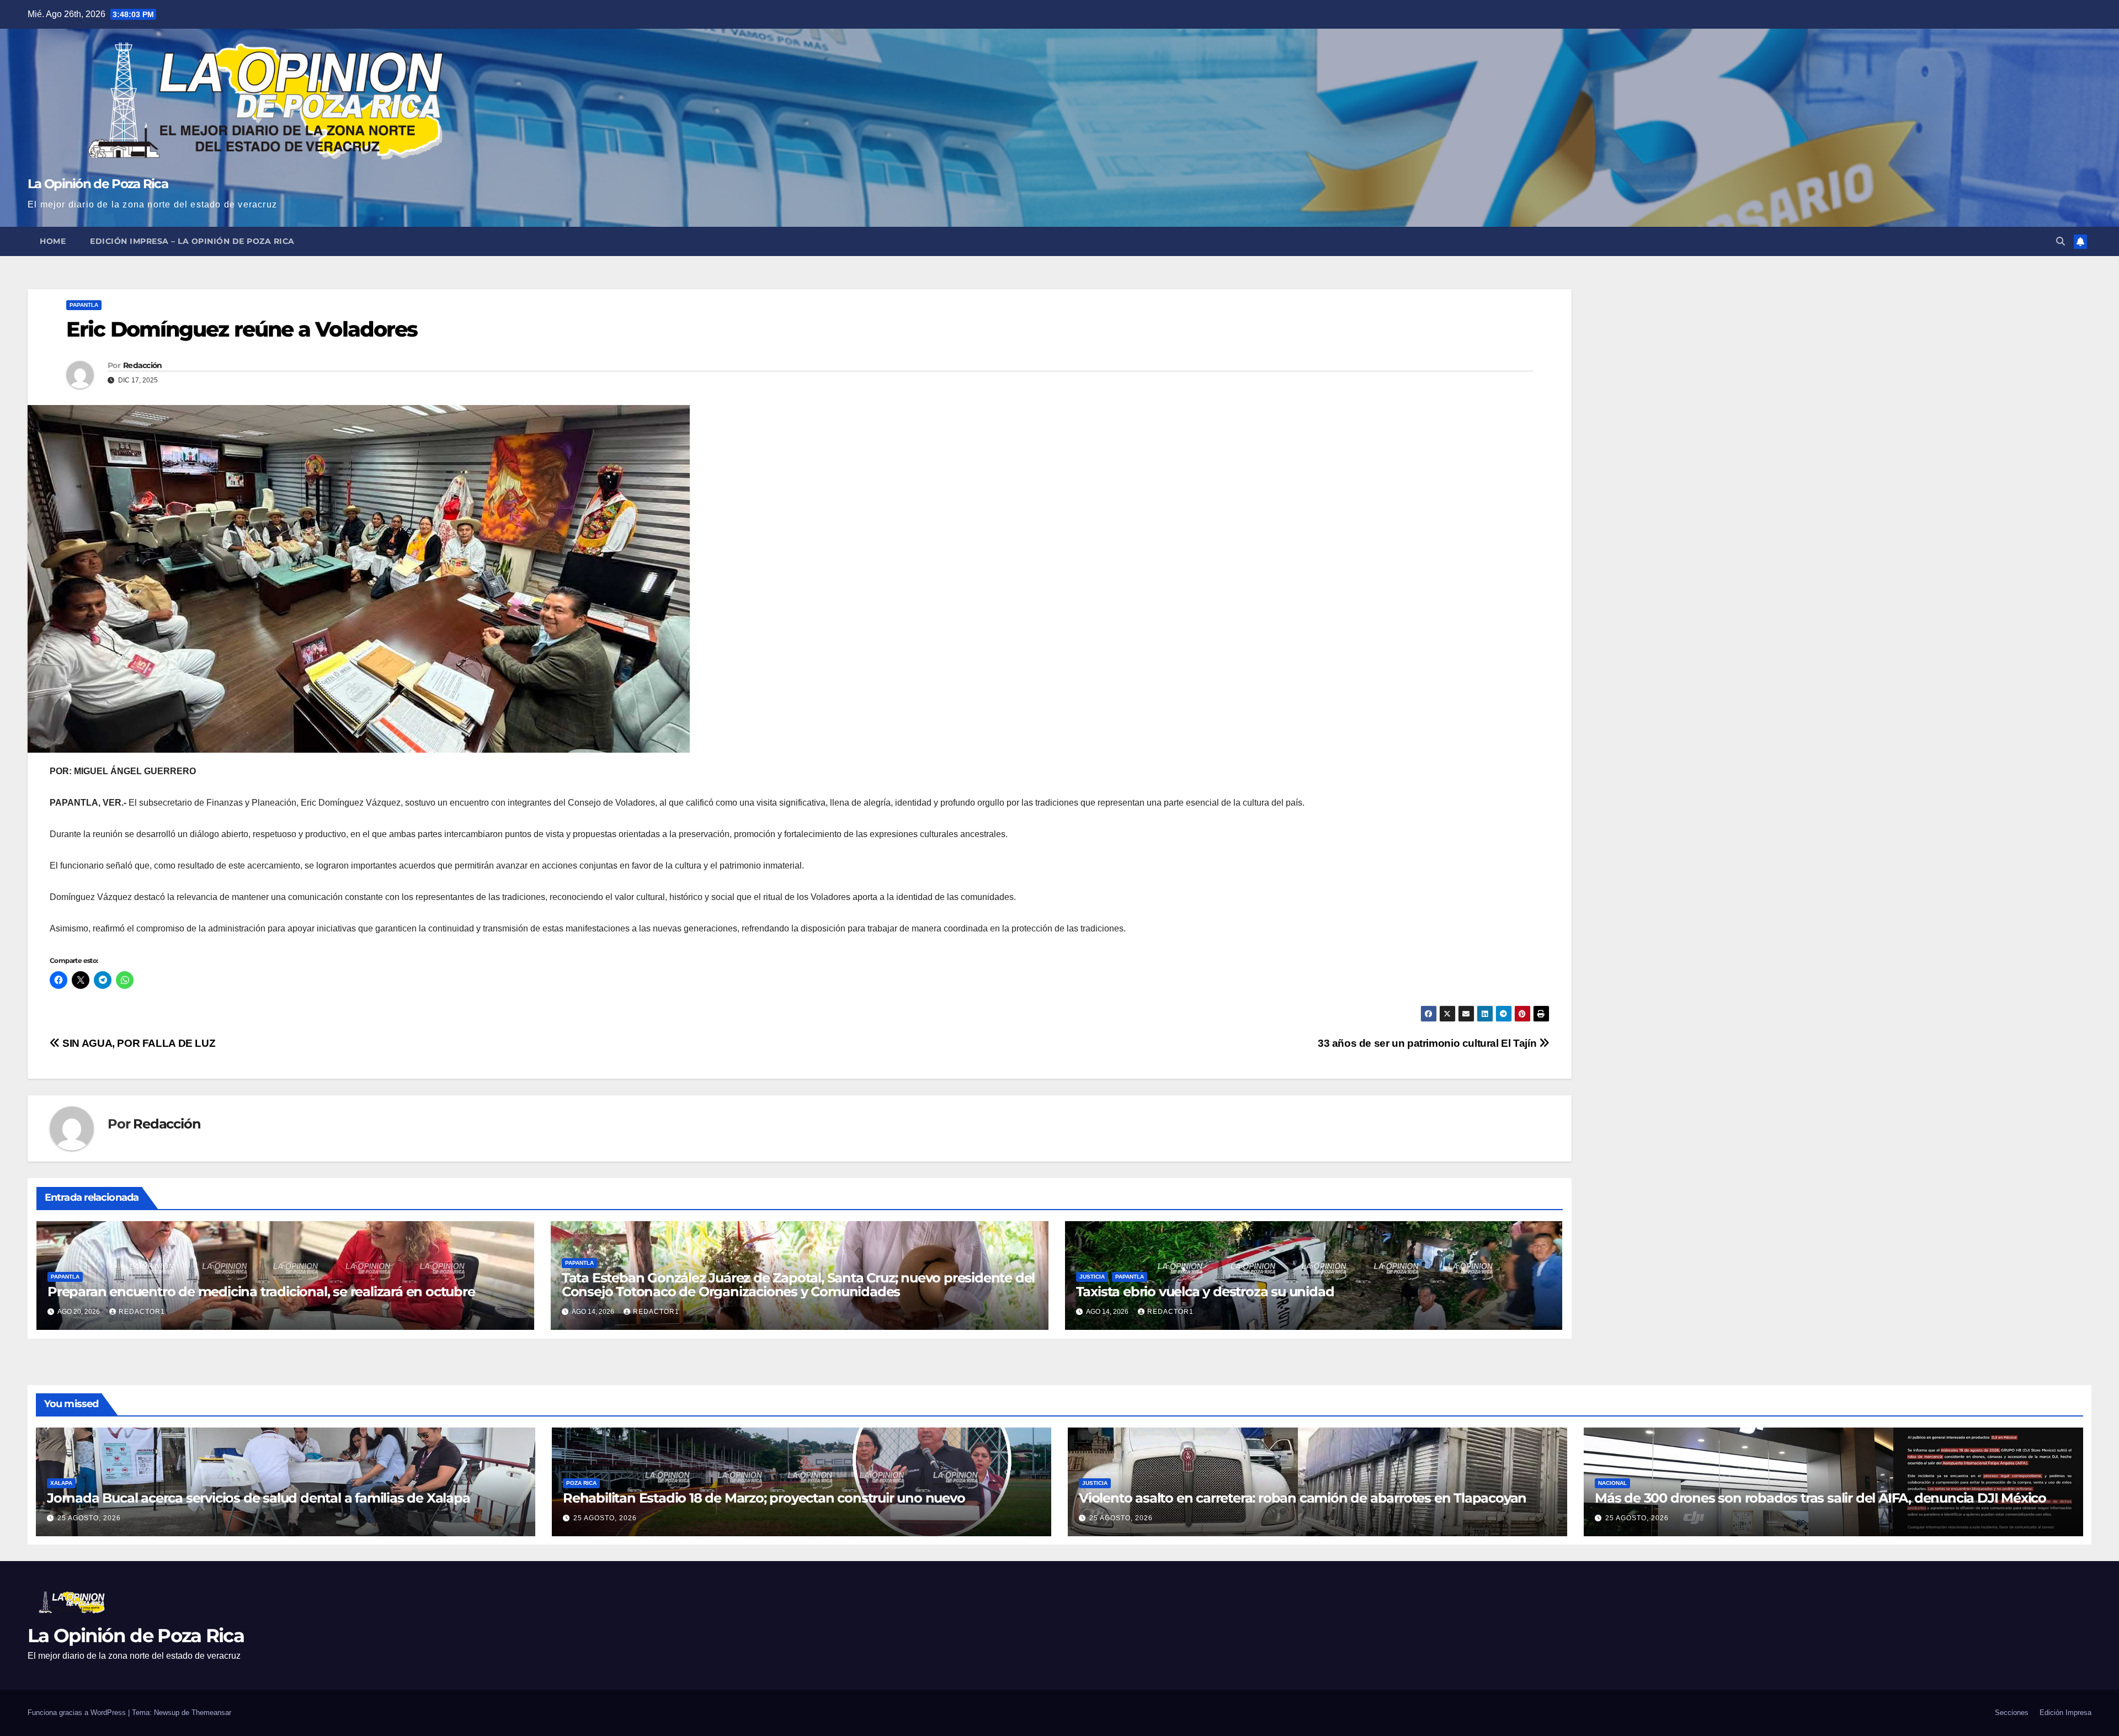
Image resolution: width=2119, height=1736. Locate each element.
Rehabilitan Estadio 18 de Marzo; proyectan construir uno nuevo (764, 1498)
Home (53, 241)
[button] (2061, 241)
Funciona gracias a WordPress (78, 1713)
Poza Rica (581, 1483)
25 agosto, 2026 (89, 1518)
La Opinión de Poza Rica (98, 184)
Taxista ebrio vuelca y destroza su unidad (1205, 1292)
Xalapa (61, 1483)
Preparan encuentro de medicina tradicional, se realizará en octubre (261, 1292)
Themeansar (211, 1713)
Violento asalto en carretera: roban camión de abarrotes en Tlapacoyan (1303, 1498)
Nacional (1612, 1483)
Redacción (143, 365)
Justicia (1092, 1277)
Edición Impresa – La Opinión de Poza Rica (192, 241)
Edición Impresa (2065, 1713)
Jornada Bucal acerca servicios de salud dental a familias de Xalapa (259, 1498)
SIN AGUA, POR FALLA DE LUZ (138, 1043)
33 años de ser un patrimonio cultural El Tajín (1428, 1043)
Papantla (84, 305)
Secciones (2012, 1713)
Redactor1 (142, 1312)
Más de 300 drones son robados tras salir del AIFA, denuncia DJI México (1820, 1498)
